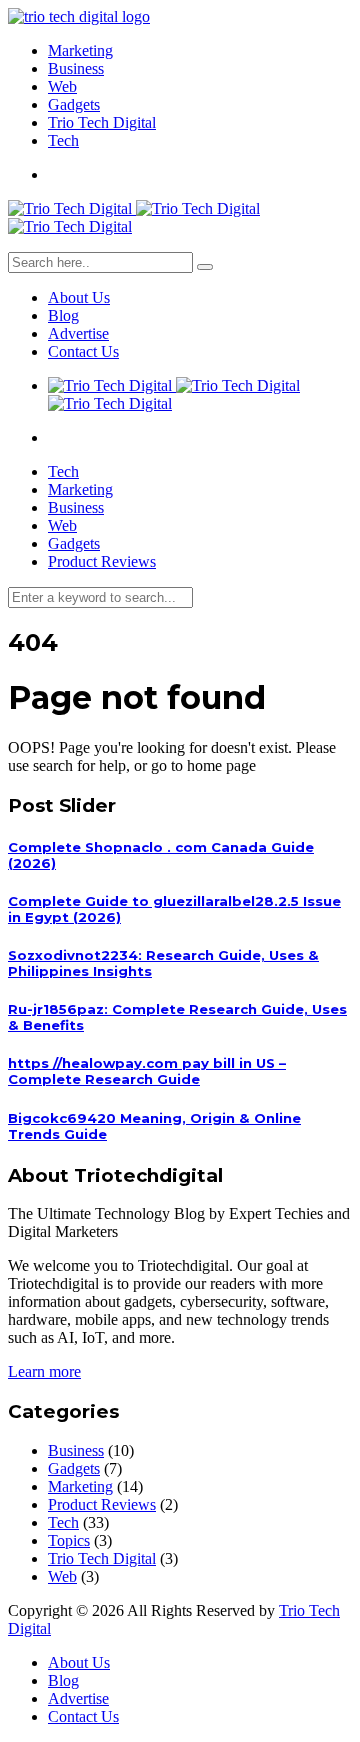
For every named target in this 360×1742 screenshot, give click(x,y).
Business (76, 68)
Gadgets (74, 104)
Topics (69, 1540)
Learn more (44, 1371)
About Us (79, 297)
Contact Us (83, 351)
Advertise (78, 333)
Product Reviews (102, 561)
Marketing (80, 50)
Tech (63, 140)
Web (62, 86)
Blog (63, 315)
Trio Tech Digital (102, 122)
